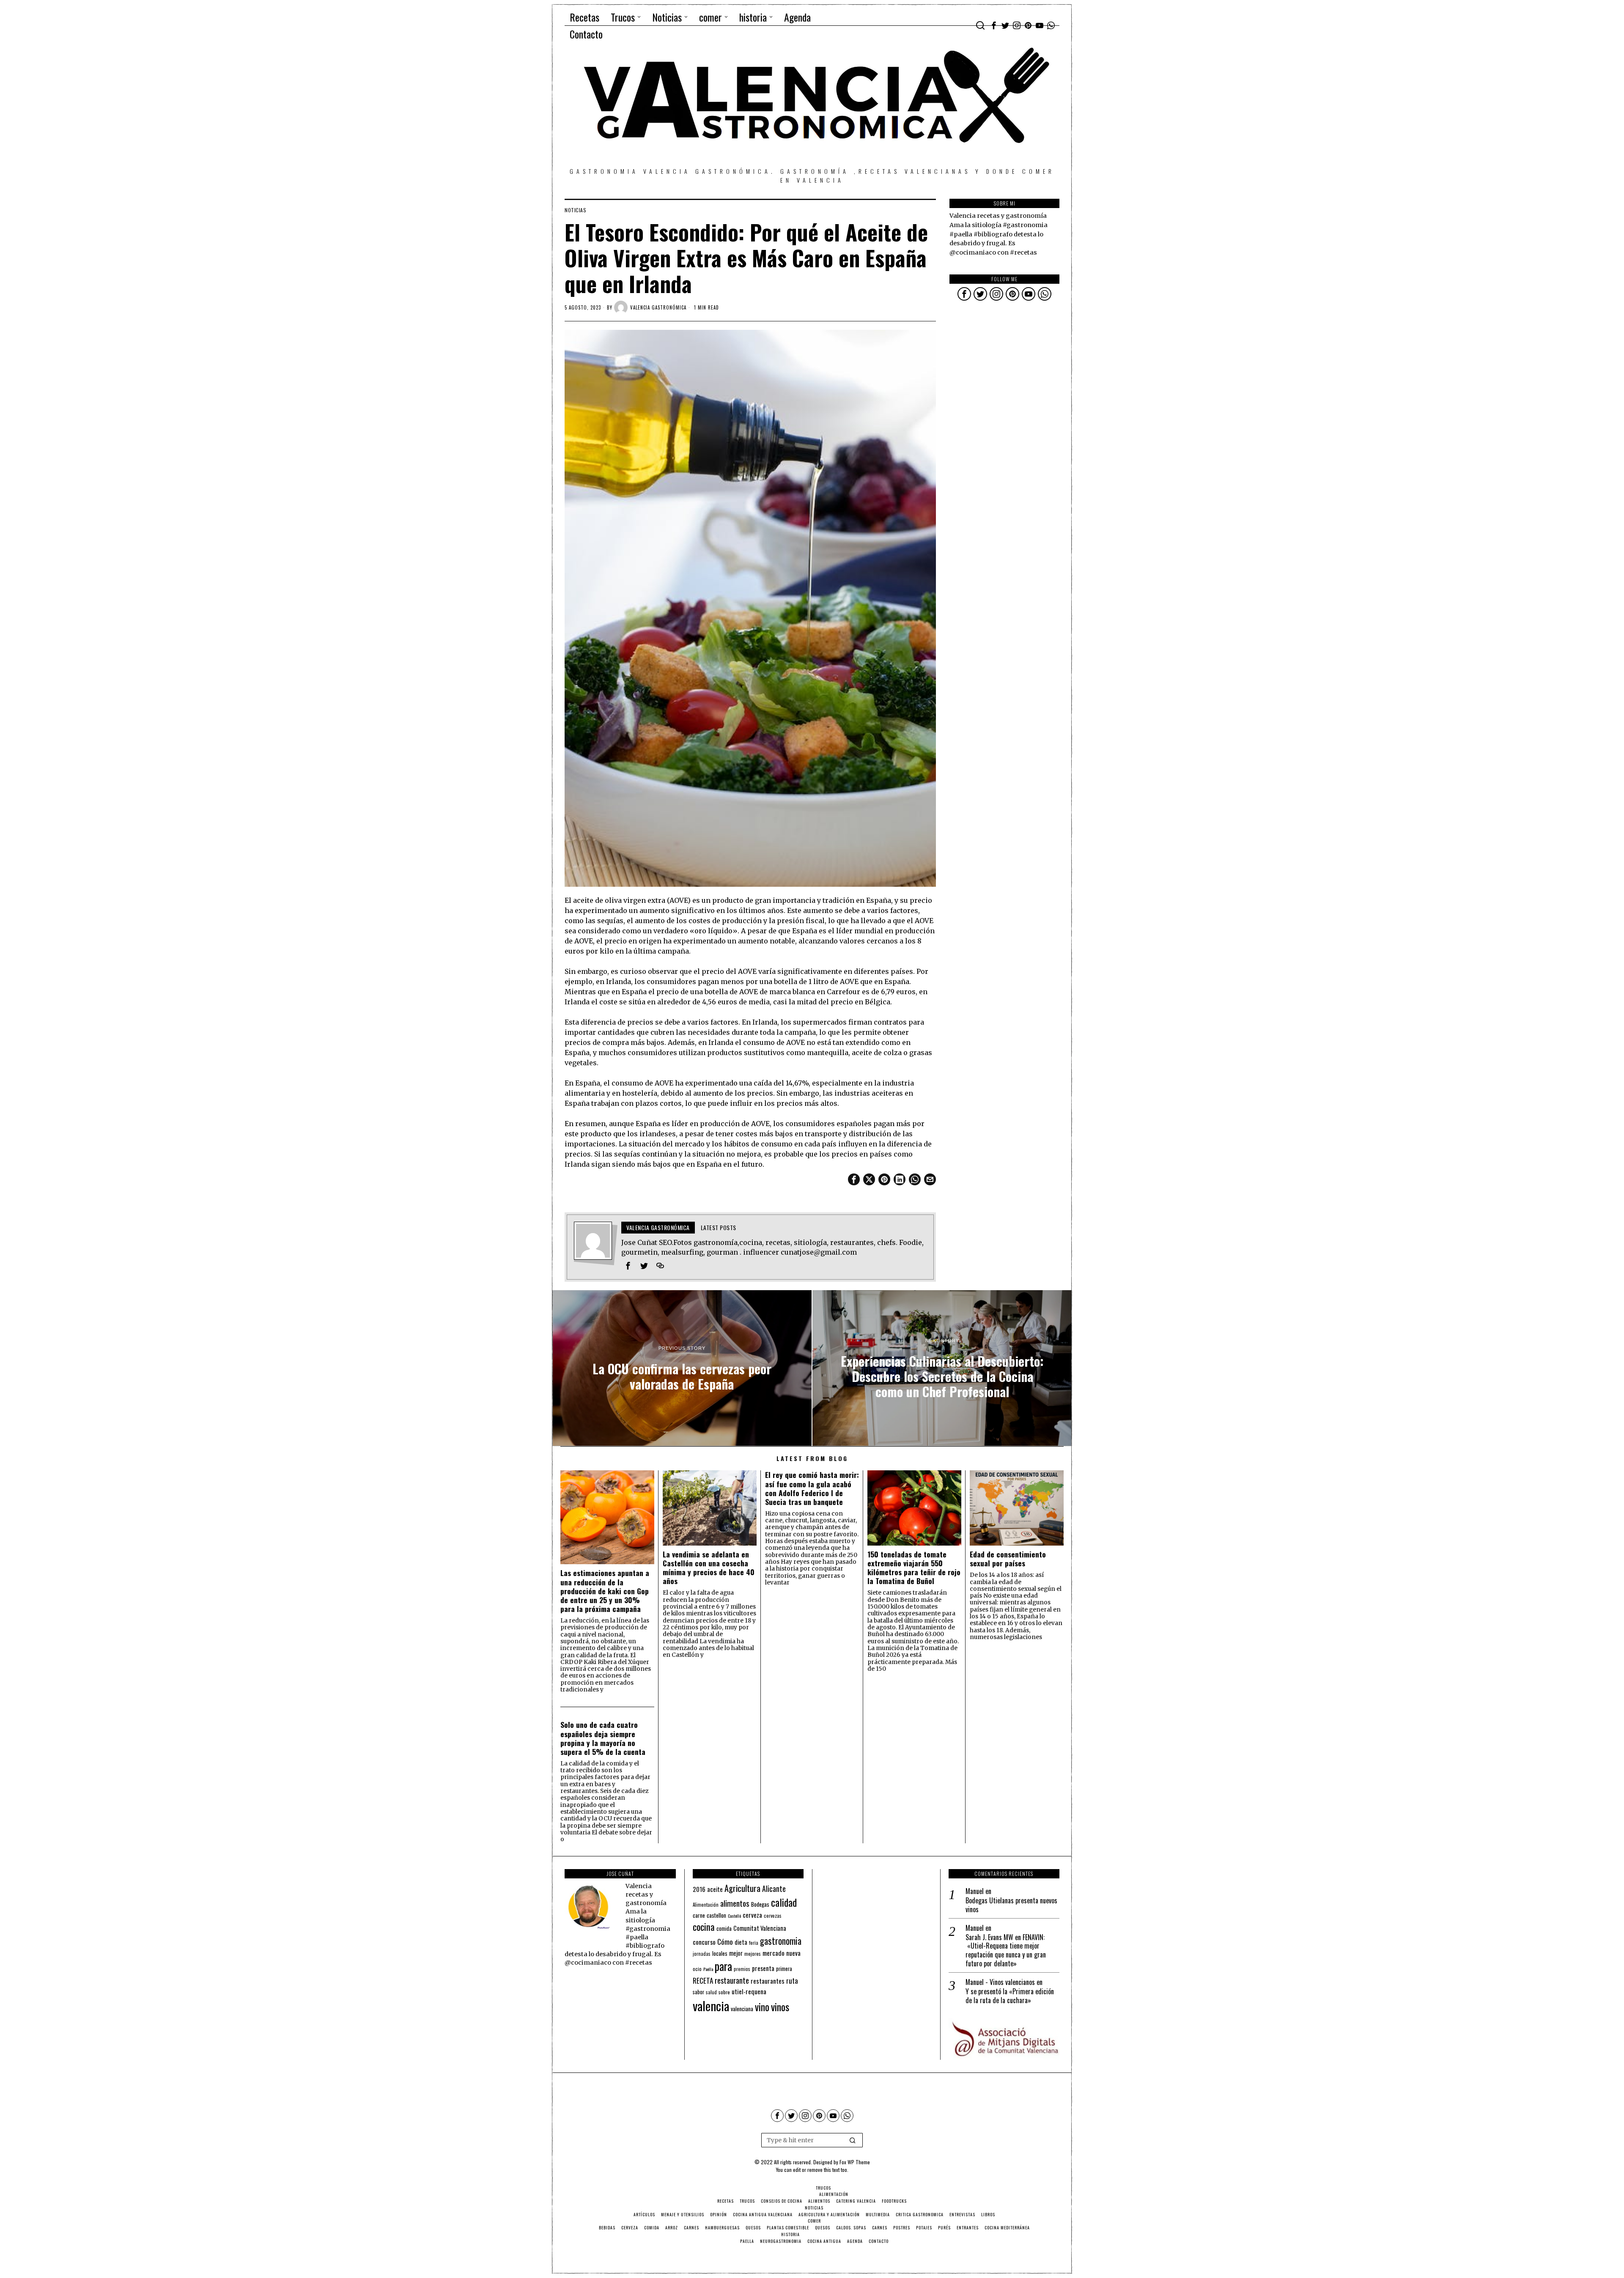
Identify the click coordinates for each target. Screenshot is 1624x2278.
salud (711, 1992)
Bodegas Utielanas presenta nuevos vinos (1011, 1905)
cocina (704, 1927)
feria (754, 1943)
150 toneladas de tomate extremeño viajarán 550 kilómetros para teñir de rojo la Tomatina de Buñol (914, 1568)
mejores (753, 1953)
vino (762, 2007)
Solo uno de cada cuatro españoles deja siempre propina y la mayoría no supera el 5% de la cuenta (603, 1738)
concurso (704, 1942)
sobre (724, 1992)
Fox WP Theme (855, 2162)
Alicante (774, 1889)
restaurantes (768, 1981)
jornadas (702, 1954)
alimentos (735, 1903)
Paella (708, 1969)
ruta (792, 1981)
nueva (793, 1953)
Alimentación (706, 1905)
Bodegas (760, 1904)
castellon (716, 1915)
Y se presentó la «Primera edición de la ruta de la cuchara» (1010, 1996)
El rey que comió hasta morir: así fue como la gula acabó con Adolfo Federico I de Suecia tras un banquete (812, 1488)
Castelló (734, 1916)
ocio (697, 1969)
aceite (715, 1889)
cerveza (752, 1915)
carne (699, 1915)
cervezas (773, 1916)
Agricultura (742, 1888)
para (723, 1966)
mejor (736, 1953)
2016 (699, 1889)
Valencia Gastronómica (658, 307)
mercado (774, 1953)
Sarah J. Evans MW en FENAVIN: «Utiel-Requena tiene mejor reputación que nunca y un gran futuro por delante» (1006, 1950)
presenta (763, 1968)
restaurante (732, 1980)
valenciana (742, 2009)
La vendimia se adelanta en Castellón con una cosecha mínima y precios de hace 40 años (709, 1568)
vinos (780, 2007)
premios (742, 1969)
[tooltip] (994, 25)
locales (720, 1953)
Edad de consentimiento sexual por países (1008, 1559)
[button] (853, 2140)
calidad (784, 1902)
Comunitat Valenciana (760, 1928)
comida (724, 1928)
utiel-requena (749, 1991)
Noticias (575, 210)
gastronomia (781, 1941)
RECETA (703, 1981)
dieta (741, 1942)
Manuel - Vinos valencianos (1000, 1982)
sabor (698, 1992)
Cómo (725, 1941)
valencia (711, 2005)
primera (784, 1969)
